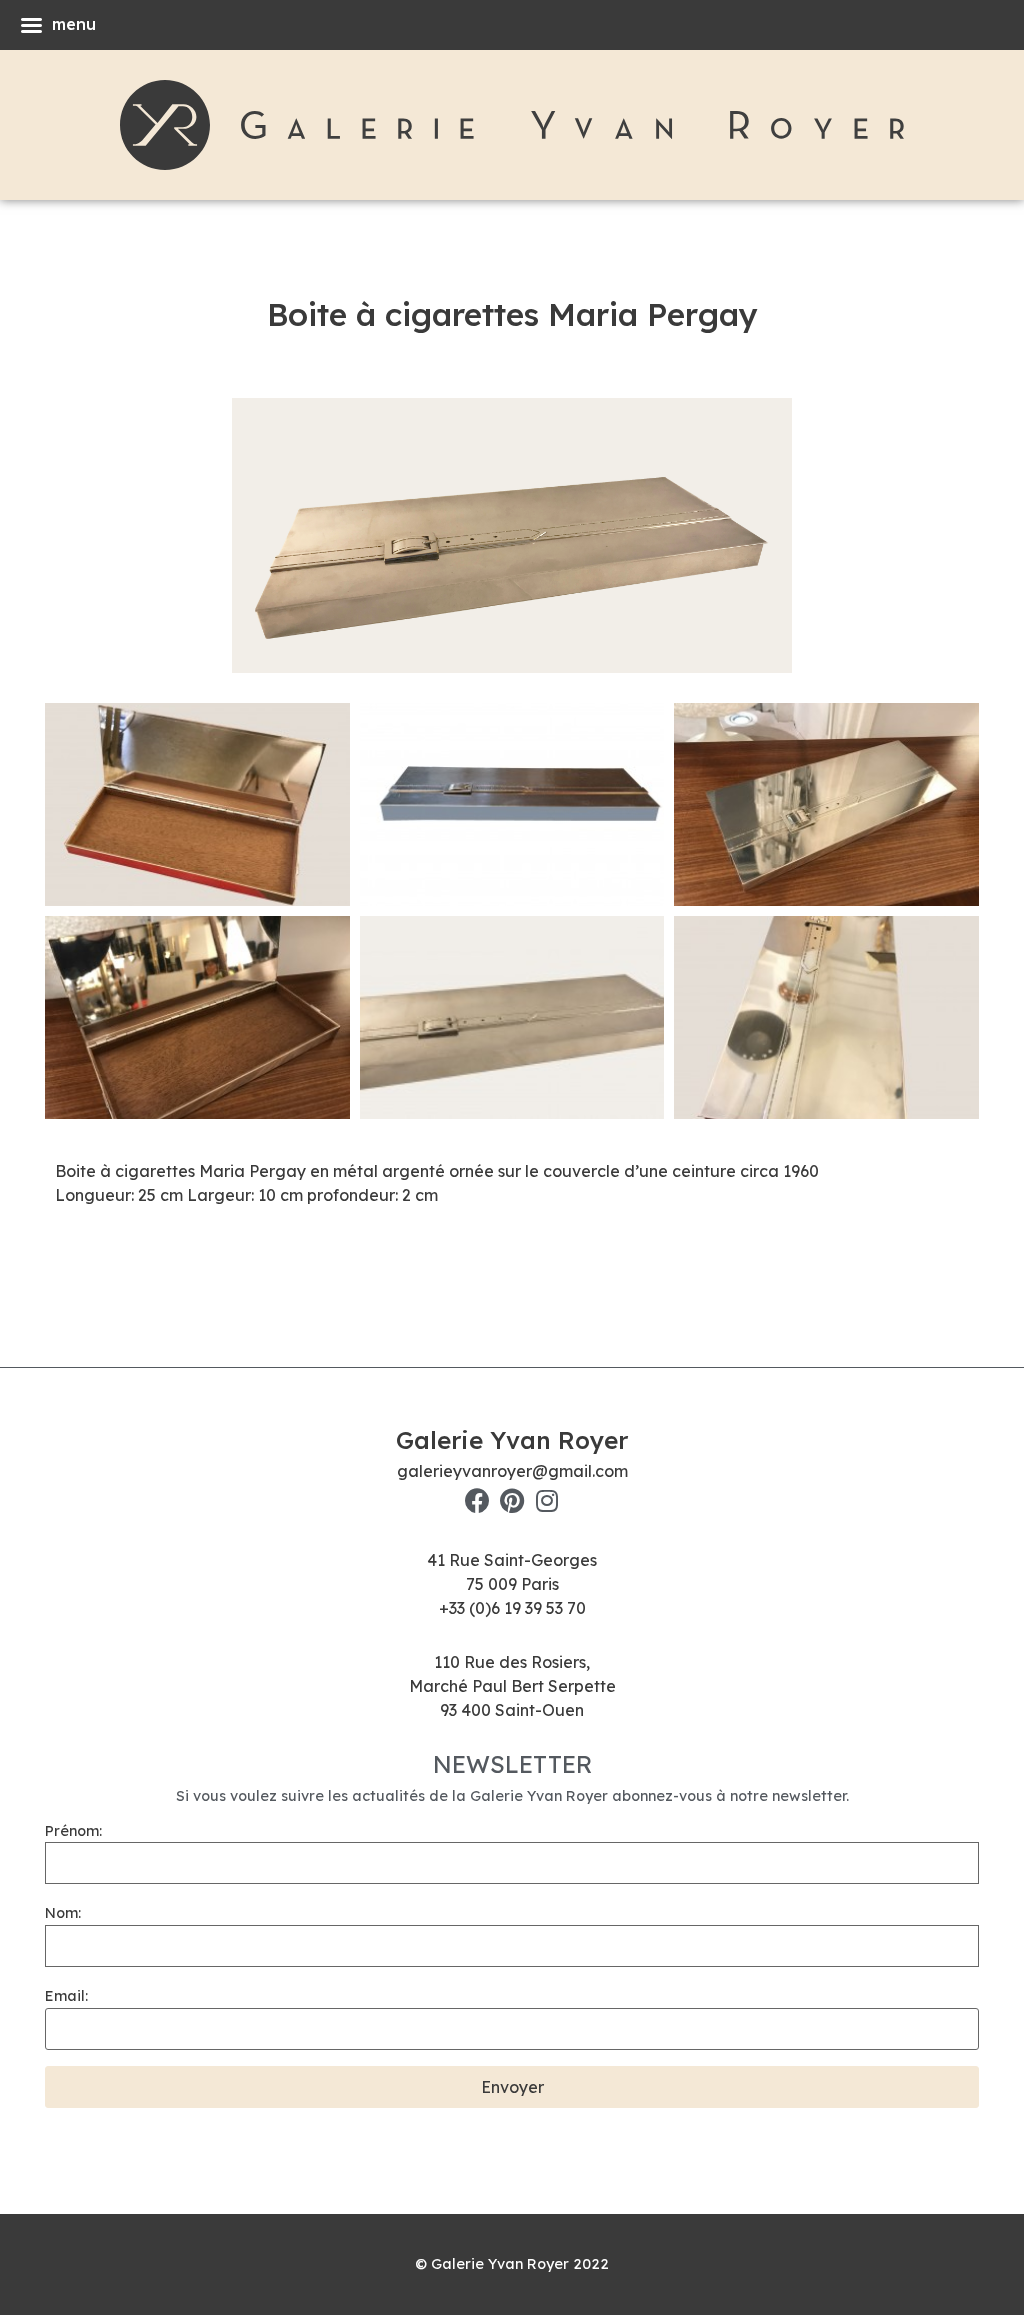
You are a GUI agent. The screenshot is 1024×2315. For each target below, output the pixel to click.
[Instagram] (547, 1500)
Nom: (63, 1913)
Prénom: (73, 1831)
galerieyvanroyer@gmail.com (512, 1471)
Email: (66, 1996)
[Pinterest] (512, 1500)
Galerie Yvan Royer (512, 1440)
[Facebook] (477, 1500)
